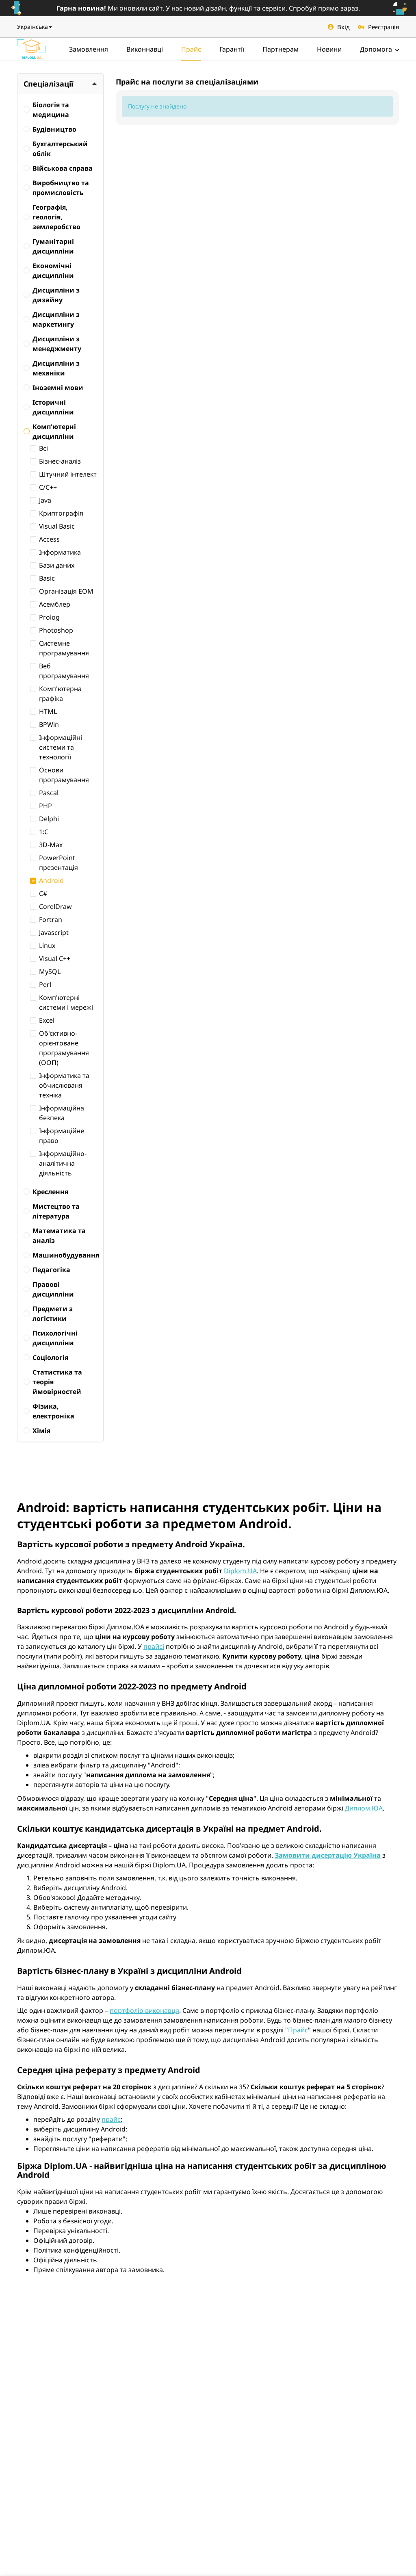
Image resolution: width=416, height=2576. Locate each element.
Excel (47, 1020)
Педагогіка (51, 1270)
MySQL (50, 971)
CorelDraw (55, 906)
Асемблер (55, 604)
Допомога (377, 49)
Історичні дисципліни (53, 407)
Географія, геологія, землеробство (56, 217)
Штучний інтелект (68, 474)
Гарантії (232, 49)
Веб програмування (64, 671)
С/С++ (48, 487)
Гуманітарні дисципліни (53, 246)
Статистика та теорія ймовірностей (57, 1382)
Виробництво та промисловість (61, 188)
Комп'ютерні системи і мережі (66, 1002)
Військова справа (63, 168)
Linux (47, 945)
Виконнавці (145, 49)
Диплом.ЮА (364, 1808)
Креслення (50, 1192)
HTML (48, 711)
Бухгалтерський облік (60, 149)
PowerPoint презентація (58, 863)
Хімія (41, 1431)
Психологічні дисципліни (55, 1338)
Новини (329, 49)
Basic (47, 578)
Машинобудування (65, 1255)
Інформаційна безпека (62, 1113)
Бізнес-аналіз (60, 461)
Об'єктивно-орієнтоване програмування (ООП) (64, 1048)
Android (51, 880)
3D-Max (51, 845)
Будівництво (54, 129)
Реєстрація (383, 27)
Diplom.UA (240, 1571)
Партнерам (281, 49)
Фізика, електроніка (53, 1411)
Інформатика (60, 552)
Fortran (51, 919)
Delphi (49, 819)
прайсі (154, 1646)
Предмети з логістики (53, 1314)
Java (45, 500)
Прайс (191, 49)
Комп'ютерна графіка (60, 694)
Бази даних (57, 565)
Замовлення (89, 49)
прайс (111, 2119)
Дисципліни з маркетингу (56, 319)
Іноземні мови (58, 388)
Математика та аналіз (59, 1236)
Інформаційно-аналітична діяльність (63, 1163)
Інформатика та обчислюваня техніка (64, 1085)
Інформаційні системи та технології (61, 747)
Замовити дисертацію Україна (328, 1855)
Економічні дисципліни (53, 271)
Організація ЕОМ (66, 591)
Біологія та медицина (51, 110)
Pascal (49, 793)
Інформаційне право (62, 1136)
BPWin (49, 724)
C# (43, 893)
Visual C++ (55, 958)
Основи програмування (64, 775)
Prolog (49, 617)
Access (49, 539)
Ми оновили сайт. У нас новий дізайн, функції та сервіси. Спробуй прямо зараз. (208, 8)
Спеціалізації (48, 84)
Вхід (343, 27)
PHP (45, 806)
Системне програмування (64, 648)
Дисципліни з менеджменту (57, 344)
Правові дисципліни (53, 1289)
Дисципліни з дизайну (56, 295)
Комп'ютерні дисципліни (54, 432)
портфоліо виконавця (144, 2010)
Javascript (54, 932)
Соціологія (50, 1357)
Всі (43, 448)
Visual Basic (57, 526)
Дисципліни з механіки (56, 368)
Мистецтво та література (56, 1211)
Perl (45, 984)
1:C (44, 832)
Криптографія (61, 513)
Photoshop (56, 630)
